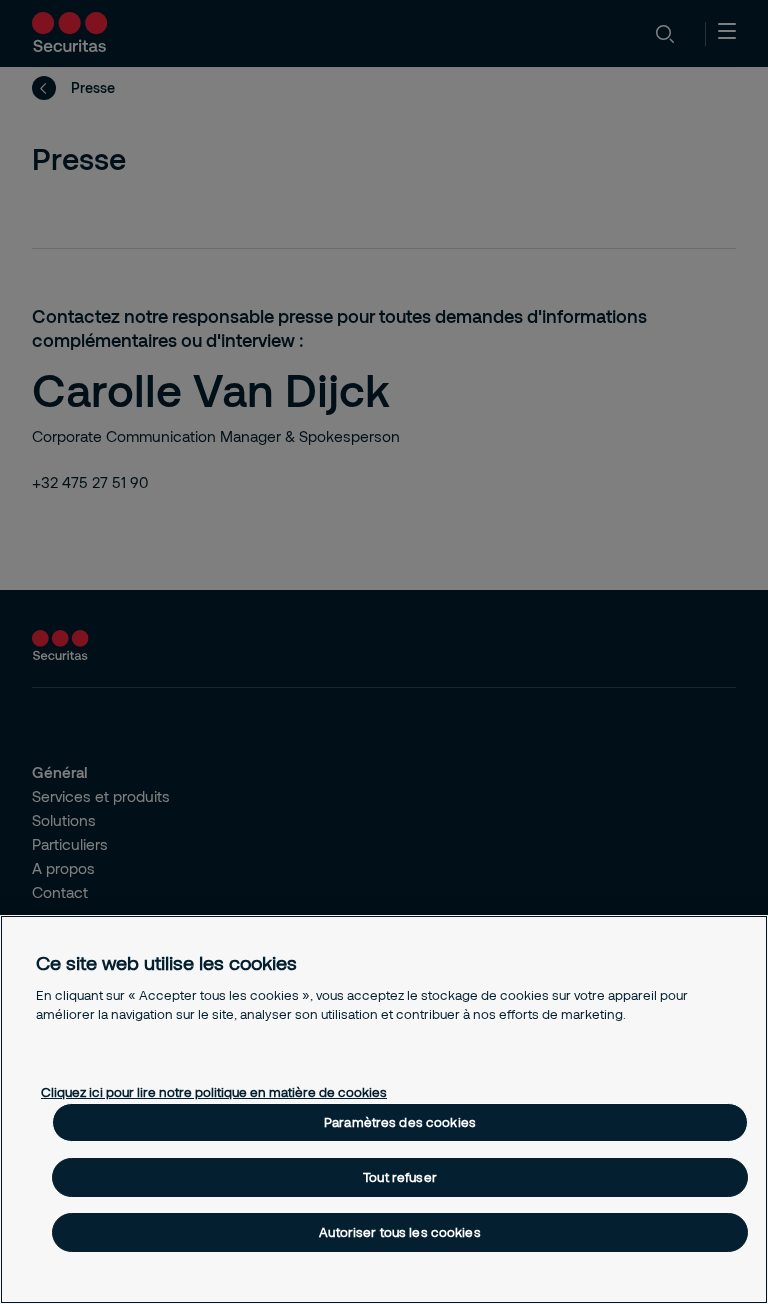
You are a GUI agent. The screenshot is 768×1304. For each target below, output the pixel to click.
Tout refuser (400, 1177)
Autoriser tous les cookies (399, 1232)
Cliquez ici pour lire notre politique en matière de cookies (214, 1092)
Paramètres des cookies (400, 1122)
